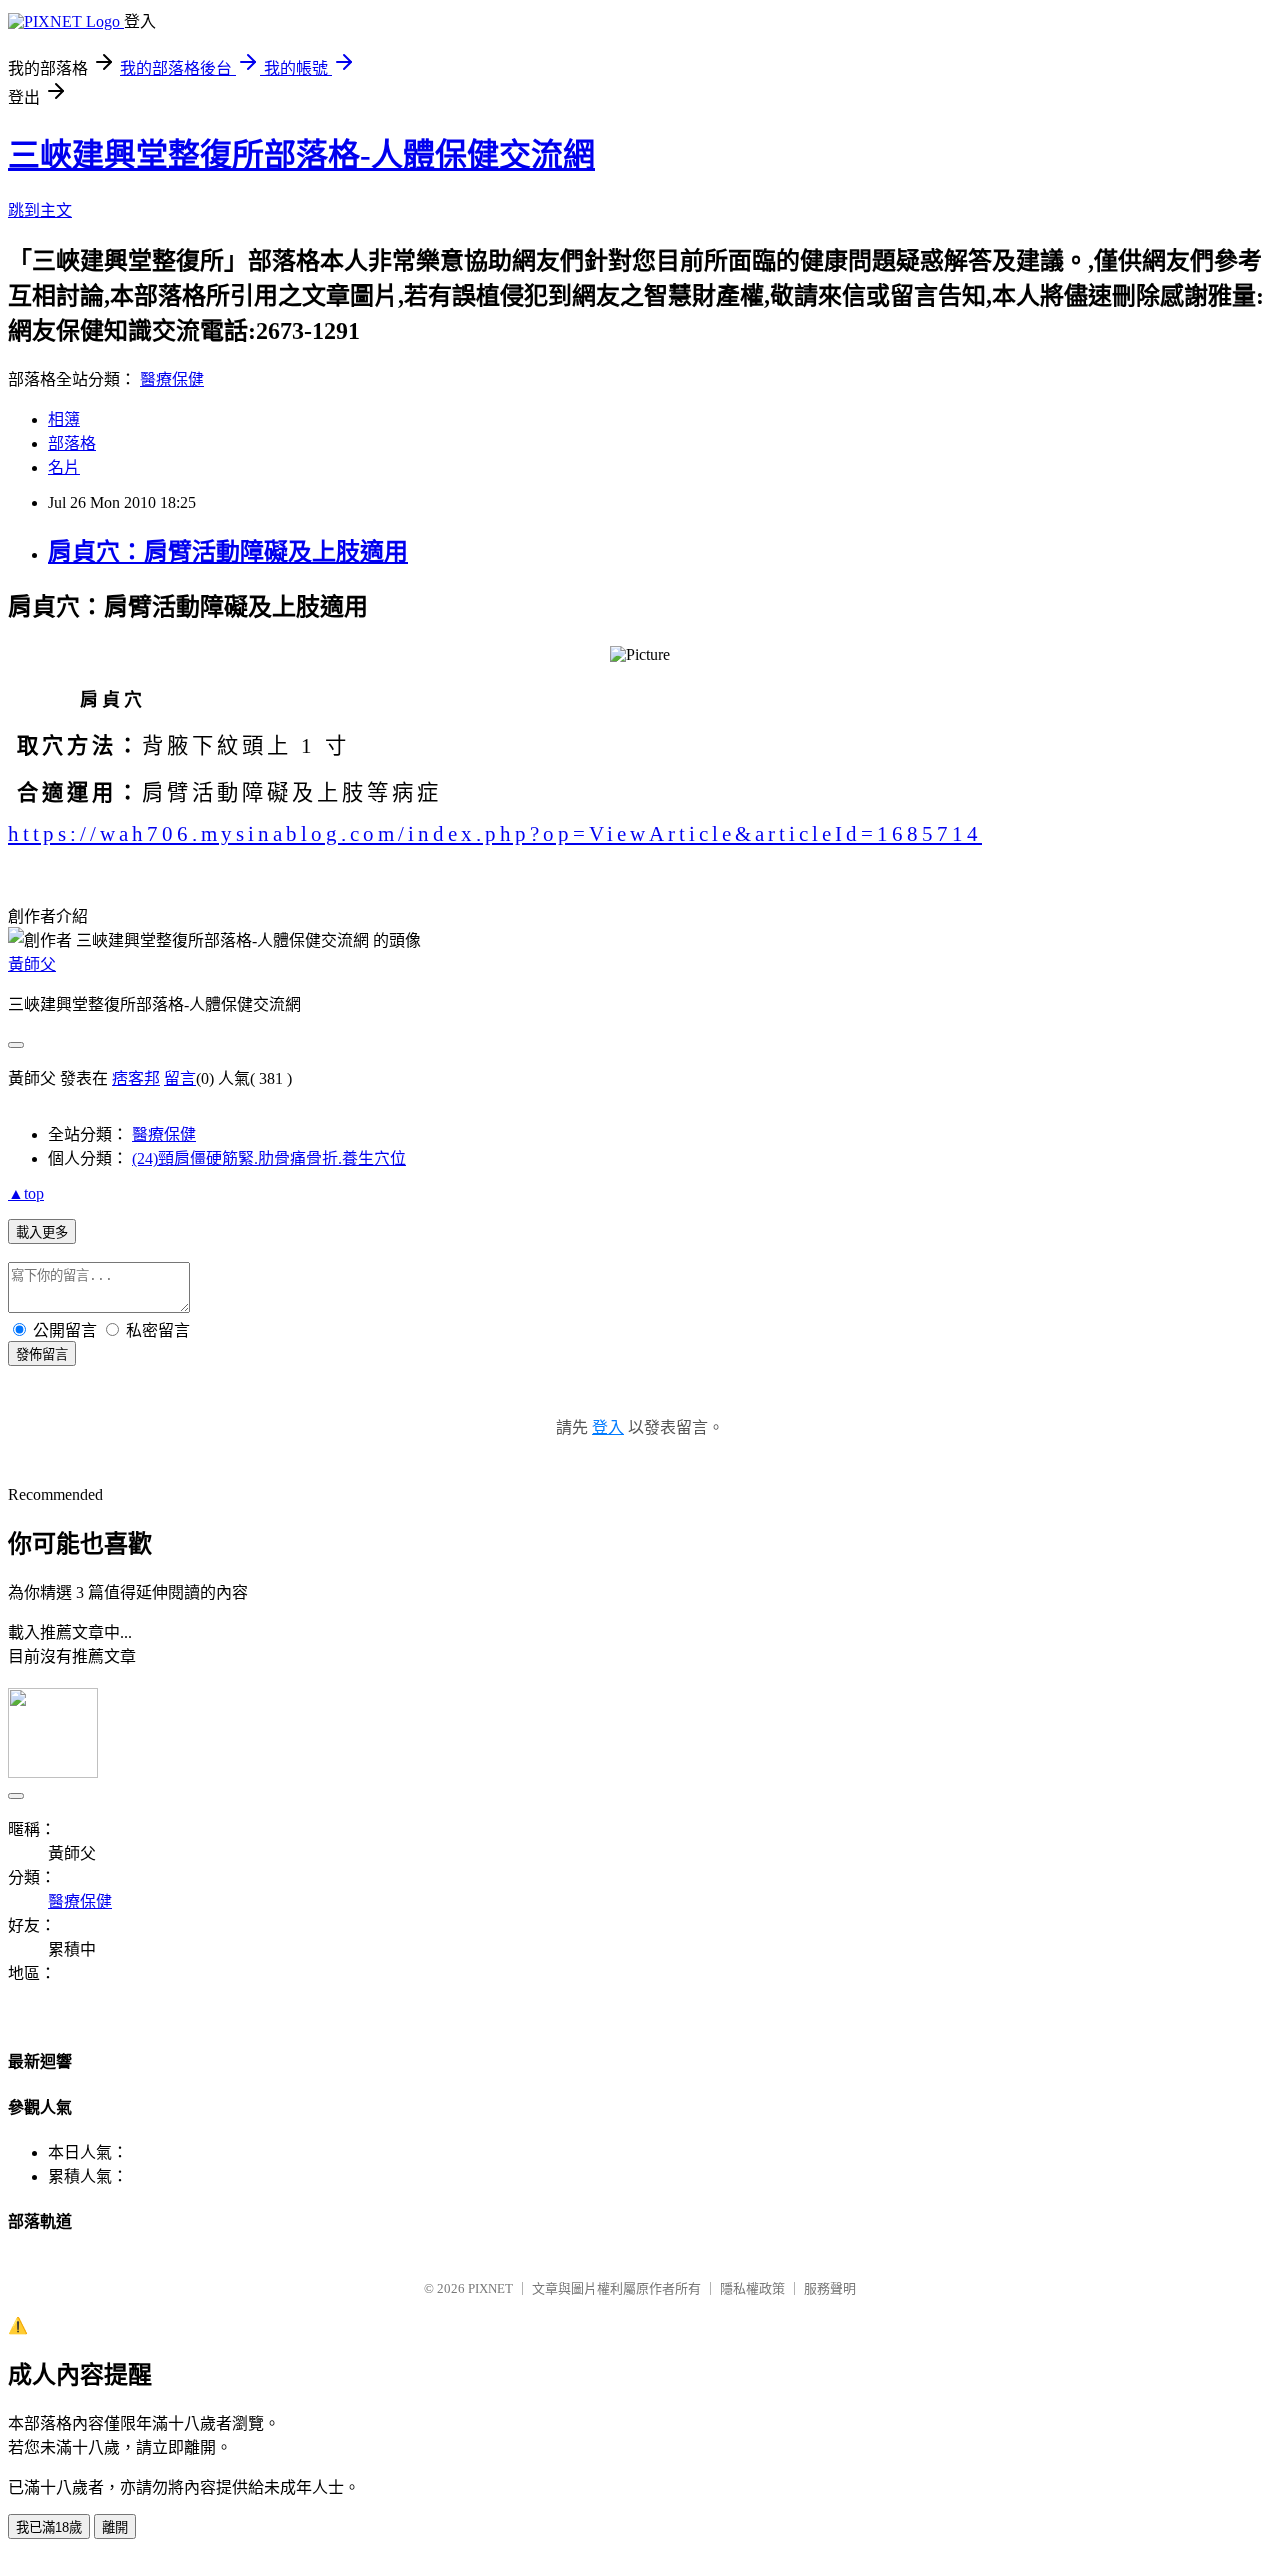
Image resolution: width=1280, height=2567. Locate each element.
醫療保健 (172, 379)
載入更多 (42, 1232)
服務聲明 (830, 2288)
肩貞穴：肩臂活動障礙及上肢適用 (228, 552)
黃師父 (32, 964)
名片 (64, 467)
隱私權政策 (752, 2288)
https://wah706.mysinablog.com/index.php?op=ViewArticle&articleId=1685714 (495, 834)
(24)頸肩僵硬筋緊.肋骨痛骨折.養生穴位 (269, 1158)
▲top (26, 1193)
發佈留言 (42, 1354)
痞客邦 (136, 1078)
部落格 (72, 443)
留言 (180, 1078)
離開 (115, 2527)
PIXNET (490, 2288)
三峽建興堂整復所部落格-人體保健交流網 (301, 155)
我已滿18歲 (49, 2527)
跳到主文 (40, 210)
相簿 (64, 419)
